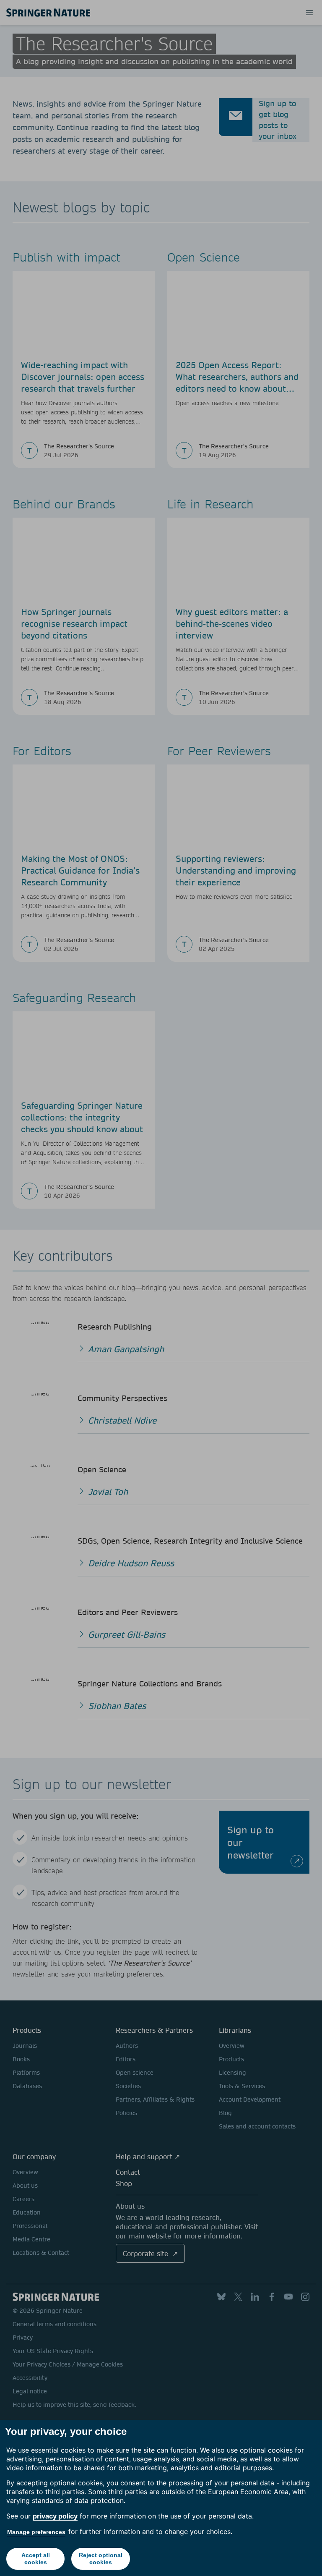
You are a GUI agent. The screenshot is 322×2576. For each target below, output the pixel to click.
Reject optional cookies (101, 2559)
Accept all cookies (36, 2559)
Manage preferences (36, 2532)
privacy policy (55, 2516)
